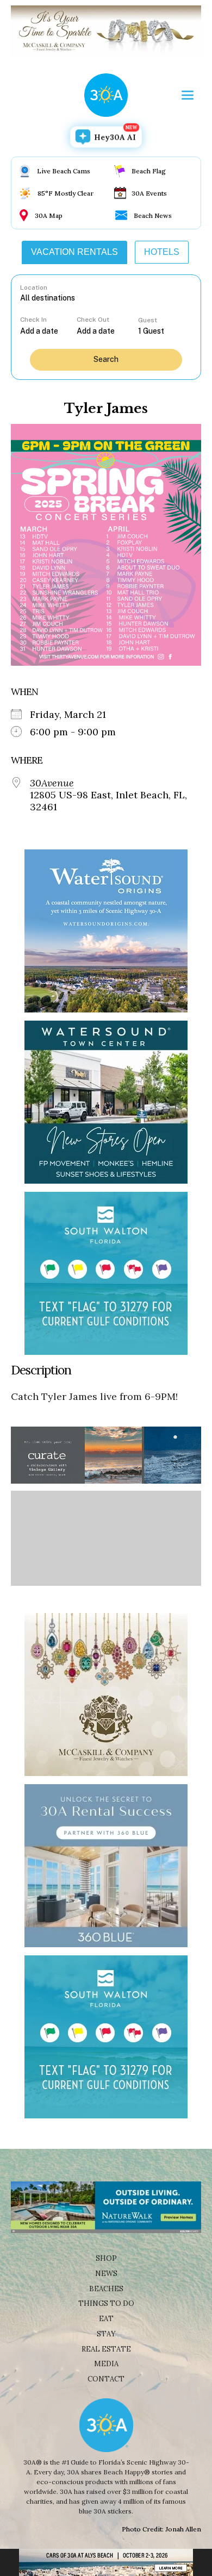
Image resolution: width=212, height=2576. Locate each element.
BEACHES (106, 2289)
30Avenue (52, 783)
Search (106, 359)
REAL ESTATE (106, 2349)
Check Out (93, 320)
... (48, 331)
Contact (106, 2379)
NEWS (106, 2274)
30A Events (149, 193)
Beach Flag (149, 171)
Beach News (153, 215)
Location (34, 287)
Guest (148, 320)
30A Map (49, 215)
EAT (106, 2319)
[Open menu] (188, 95)
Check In (33, 320)
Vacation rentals (74, 252)
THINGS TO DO (106, 2303)
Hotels (162, 252)
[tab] (74, 252)
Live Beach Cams (64, 171)
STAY (106, 2334)
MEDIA (106, 2364)
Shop (106, 2258)
